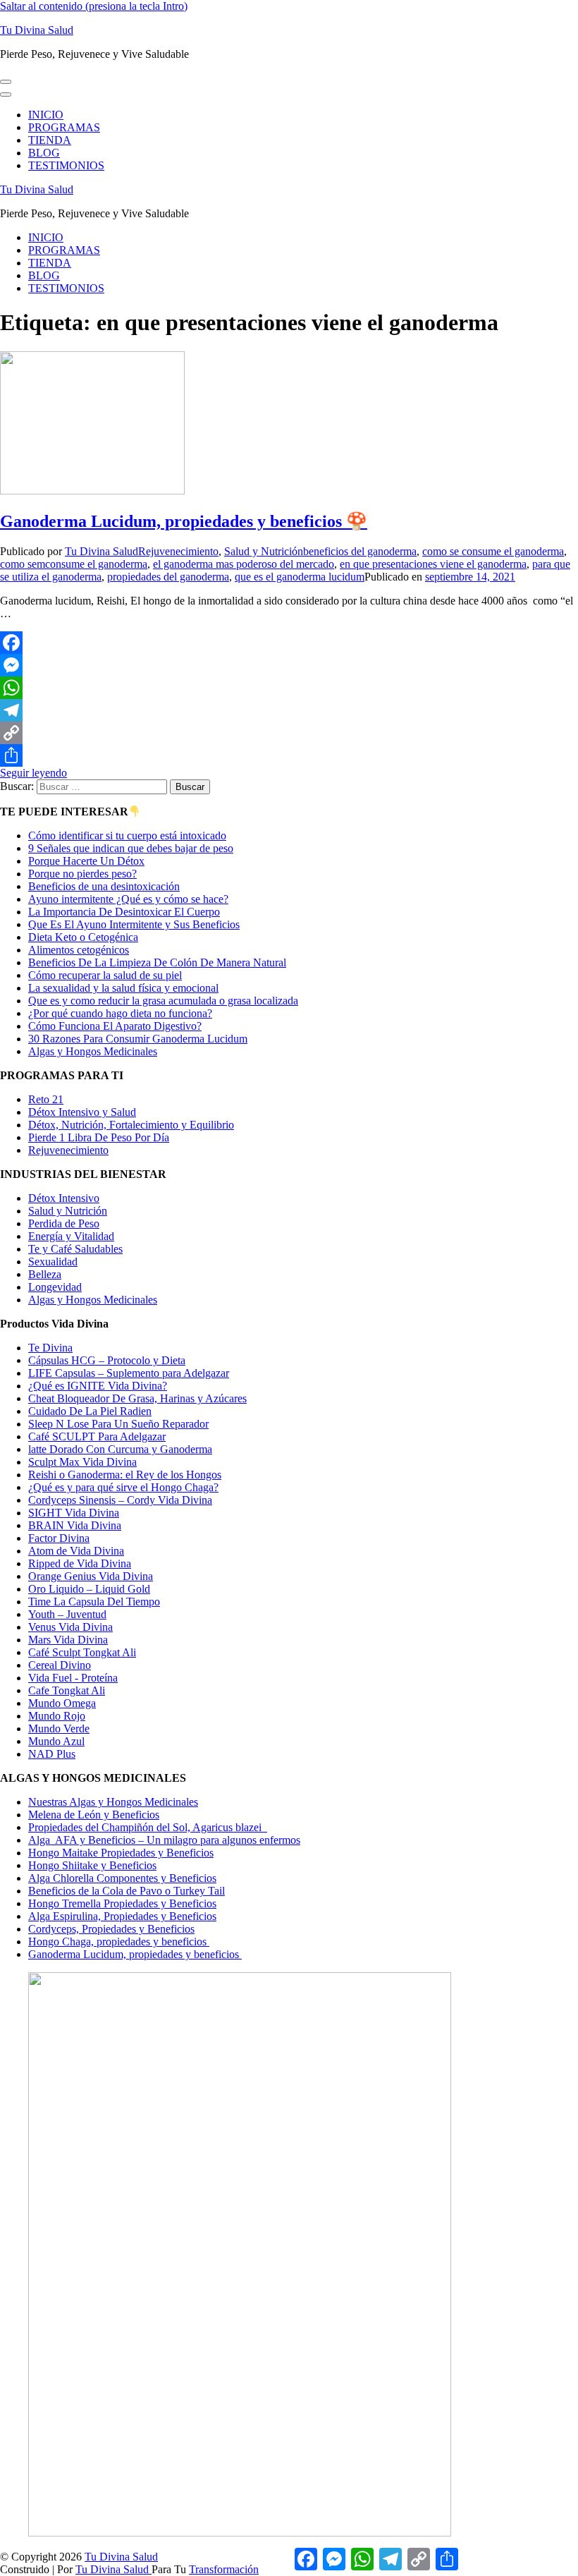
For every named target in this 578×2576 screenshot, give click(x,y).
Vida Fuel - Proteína (73, 1678)
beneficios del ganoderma (360, 551)
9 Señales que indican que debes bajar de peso (131, 848)
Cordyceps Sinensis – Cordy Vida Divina (120, 1500)
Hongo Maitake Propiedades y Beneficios (121, 1853)
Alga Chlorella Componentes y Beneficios (122, 1878)
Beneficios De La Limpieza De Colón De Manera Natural (157, 962)
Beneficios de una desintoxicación (104, 886)
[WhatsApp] (289, 688)
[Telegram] (289, 710)
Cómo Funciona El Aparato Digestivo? (115, 1026)
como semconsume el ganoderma (74, 564)
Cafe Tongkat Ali (67, 1690)
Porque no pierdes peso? (82, 874)
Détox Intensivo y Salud (82, 1112)
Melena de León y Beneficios (94, 1815)
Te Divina (50, 1348)
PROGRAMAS (64, 127)
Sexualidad (53, 1262)
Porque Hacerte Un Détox (86, 861)
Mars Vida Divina (68, 1640)
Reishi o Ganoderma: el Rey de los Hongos (125, 1475)
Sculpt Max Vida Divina (82, 1462)
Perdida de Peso (64, 1223)
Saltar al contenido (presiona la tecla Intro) (94, 6)
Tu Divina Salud (37, 30)
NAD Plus (52, 1754)
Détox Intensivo (64, 1198)
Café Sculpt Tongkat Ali (82, 1652)
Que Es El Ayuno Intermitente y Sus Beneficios (134, 924)
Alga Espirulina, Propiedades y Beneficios (122, 1916)
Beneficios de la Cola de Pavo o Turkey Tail (127, 1891)
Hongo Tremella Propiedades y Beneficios (122, 1903)
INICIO (46, 115)
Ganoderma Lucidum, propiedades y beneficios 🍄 (184, 521)
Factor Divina (59, 1538)
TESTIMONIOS (66, 165)
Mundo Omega (62, 1703)
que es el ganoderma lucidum (300, 577)
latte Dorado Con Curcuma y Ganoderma (120, 1449)
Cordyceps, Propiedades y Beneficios (111, 1929)
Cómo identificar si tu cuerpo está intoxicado (127, 836)
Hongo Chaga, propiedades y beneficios (119, 1942)
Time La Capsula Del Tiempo (94, 1602)
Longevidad (55, 1287)
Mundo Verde (59, 1729)
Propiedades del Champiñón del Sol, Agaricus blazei (148, 1827)
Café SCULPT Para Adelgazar (97, 1436)
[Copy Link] (289, 733)
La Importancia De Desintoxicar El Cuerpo (124, 912)
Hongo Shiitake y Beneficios (92, 1865)
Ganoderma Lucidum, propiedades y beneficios (135, 1954)
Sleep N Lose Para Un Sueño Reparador (118, 1424)
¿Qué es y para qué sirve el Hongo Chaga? (123, 1487)
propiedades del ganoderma (168, 577)
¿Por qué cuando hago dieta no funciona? (120, 1013)
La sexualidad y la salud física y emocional (123, 988)
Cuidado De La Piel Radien (90, 1411)
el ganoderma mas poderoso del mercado (244, 564)
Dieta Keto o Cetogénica (83, 937)
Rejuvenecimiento (178, 551)
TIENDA (50, 140)
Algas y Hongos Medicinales (93, 1051)
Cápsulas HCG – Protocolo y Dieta (107, 1360)
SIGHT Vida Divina (74, 1513)
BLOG (44, 153)
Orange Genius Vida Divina (91, 1576)
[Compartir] (289, 755)
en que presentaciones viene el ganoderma (433, 564)
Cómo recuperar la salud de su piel (105, 975)
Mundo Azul (56, 1741)
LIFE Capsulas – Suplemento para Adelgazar (129, 1373)
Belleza (45, 1274)
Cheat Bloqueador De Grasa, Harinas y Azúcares (137, 1398)
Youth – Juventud (67, 1614)
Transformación (224, 2569)
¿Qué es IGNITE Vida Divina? (98, 1386)
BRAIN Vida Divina (75, 1525)
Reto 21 (46, 1099)
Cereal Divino (60, 1665)
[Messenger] (289, 665)
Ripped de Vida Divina (80, 1563)
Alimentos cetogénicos (79, 950)
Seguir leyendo (33, 773)
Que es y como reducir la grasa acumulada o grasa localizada (163, 1001)
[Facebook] (289, 643)
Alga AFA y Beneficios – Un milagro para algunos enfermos (164, 1840)
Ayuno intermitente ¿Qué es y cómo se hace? (128, 899)
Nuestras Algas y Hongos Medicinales (113, 1802)
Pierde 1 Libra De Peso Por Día (99, 1137)
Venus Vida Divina (70, 1627)
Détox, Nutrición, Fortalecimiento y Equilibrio (131, 1125)
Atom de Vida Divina (76, 1551)
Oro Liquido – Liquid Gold (89, 1589)
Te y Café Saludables (75, 1249)
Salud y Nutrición (264, 551)
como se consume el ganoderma (493, 551)
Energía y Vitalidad (71, 1236)
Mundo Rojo (57, 1716)
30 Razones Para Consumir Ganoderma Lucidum (138, 1039)
